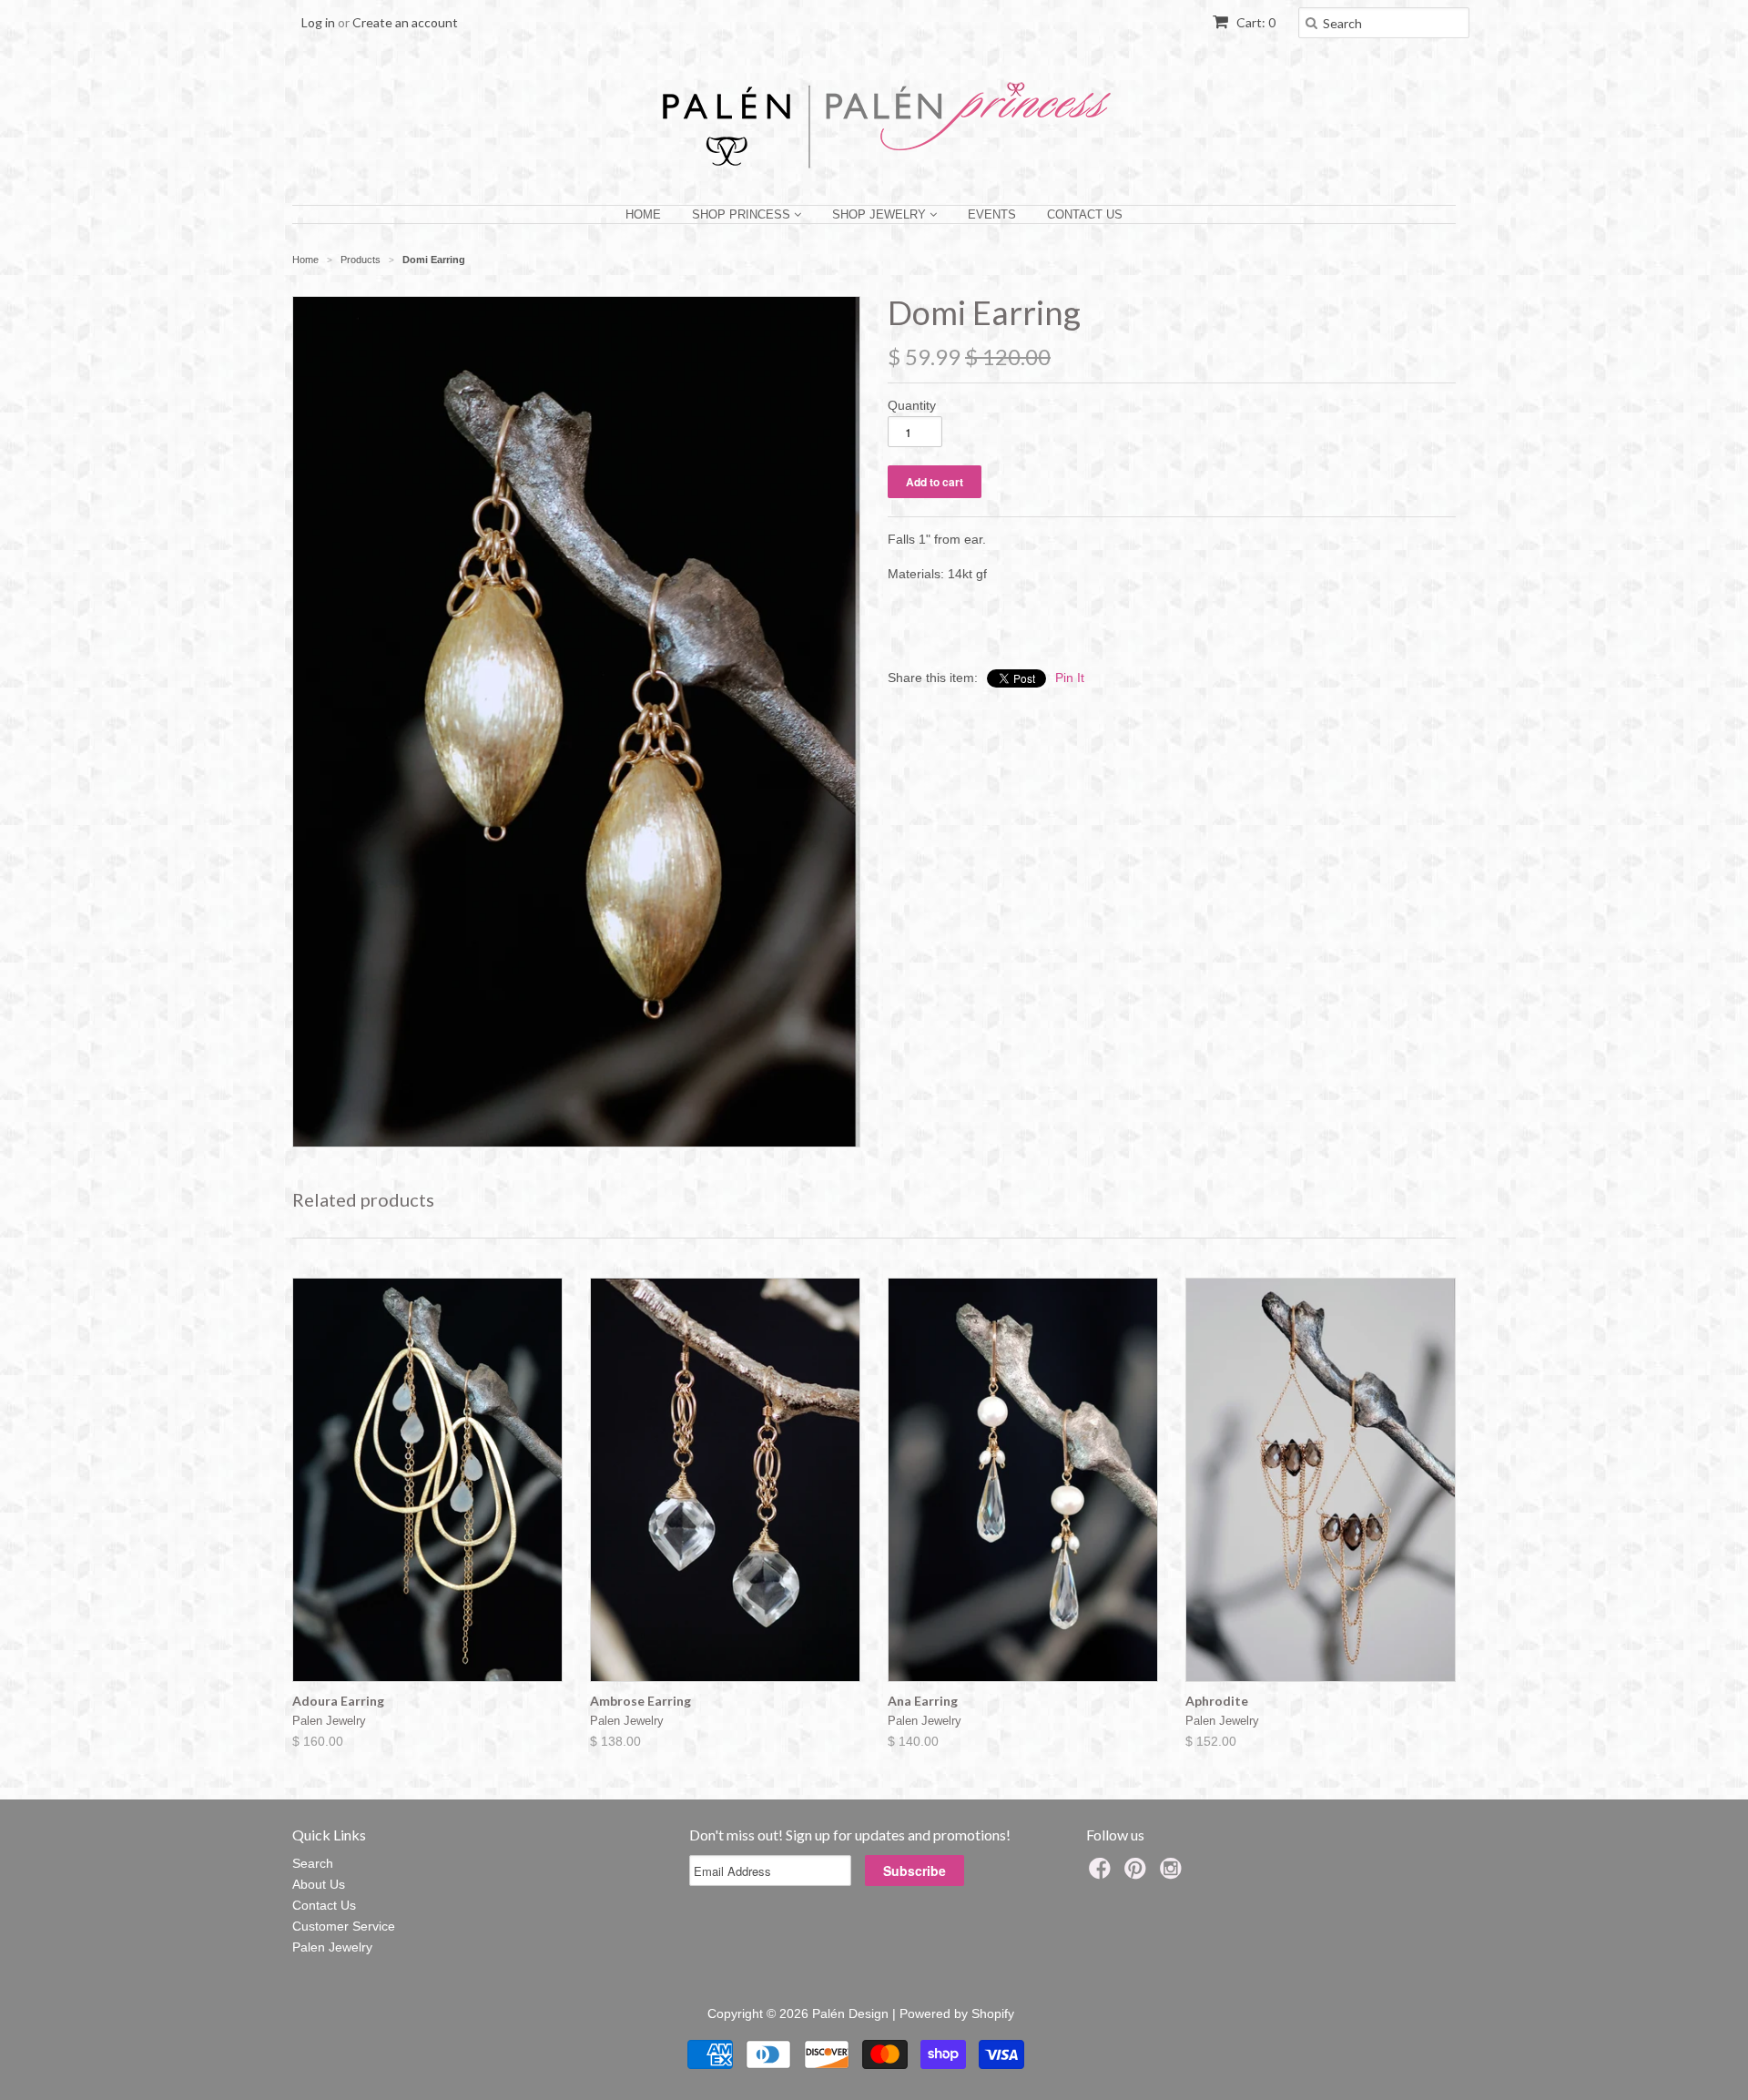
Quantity (912, 405)
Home (643, 214)
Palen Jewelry (332, 1947)
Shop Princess (743, 214)
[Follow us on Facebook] (1103, 1874)
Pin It (1070, 678)
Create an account (405, 22)
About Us (319, 1884)
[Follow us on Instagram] (1174, 1874)
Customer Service (344, 1926)
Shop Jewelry (881, 214)
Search (313, 1863)
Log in (318, 22)
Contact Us (1085, 214)
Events (992, 214)
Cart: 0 (1255, 22)
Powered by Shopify (957, 2013)
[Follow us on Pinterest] (1138, 1874)
